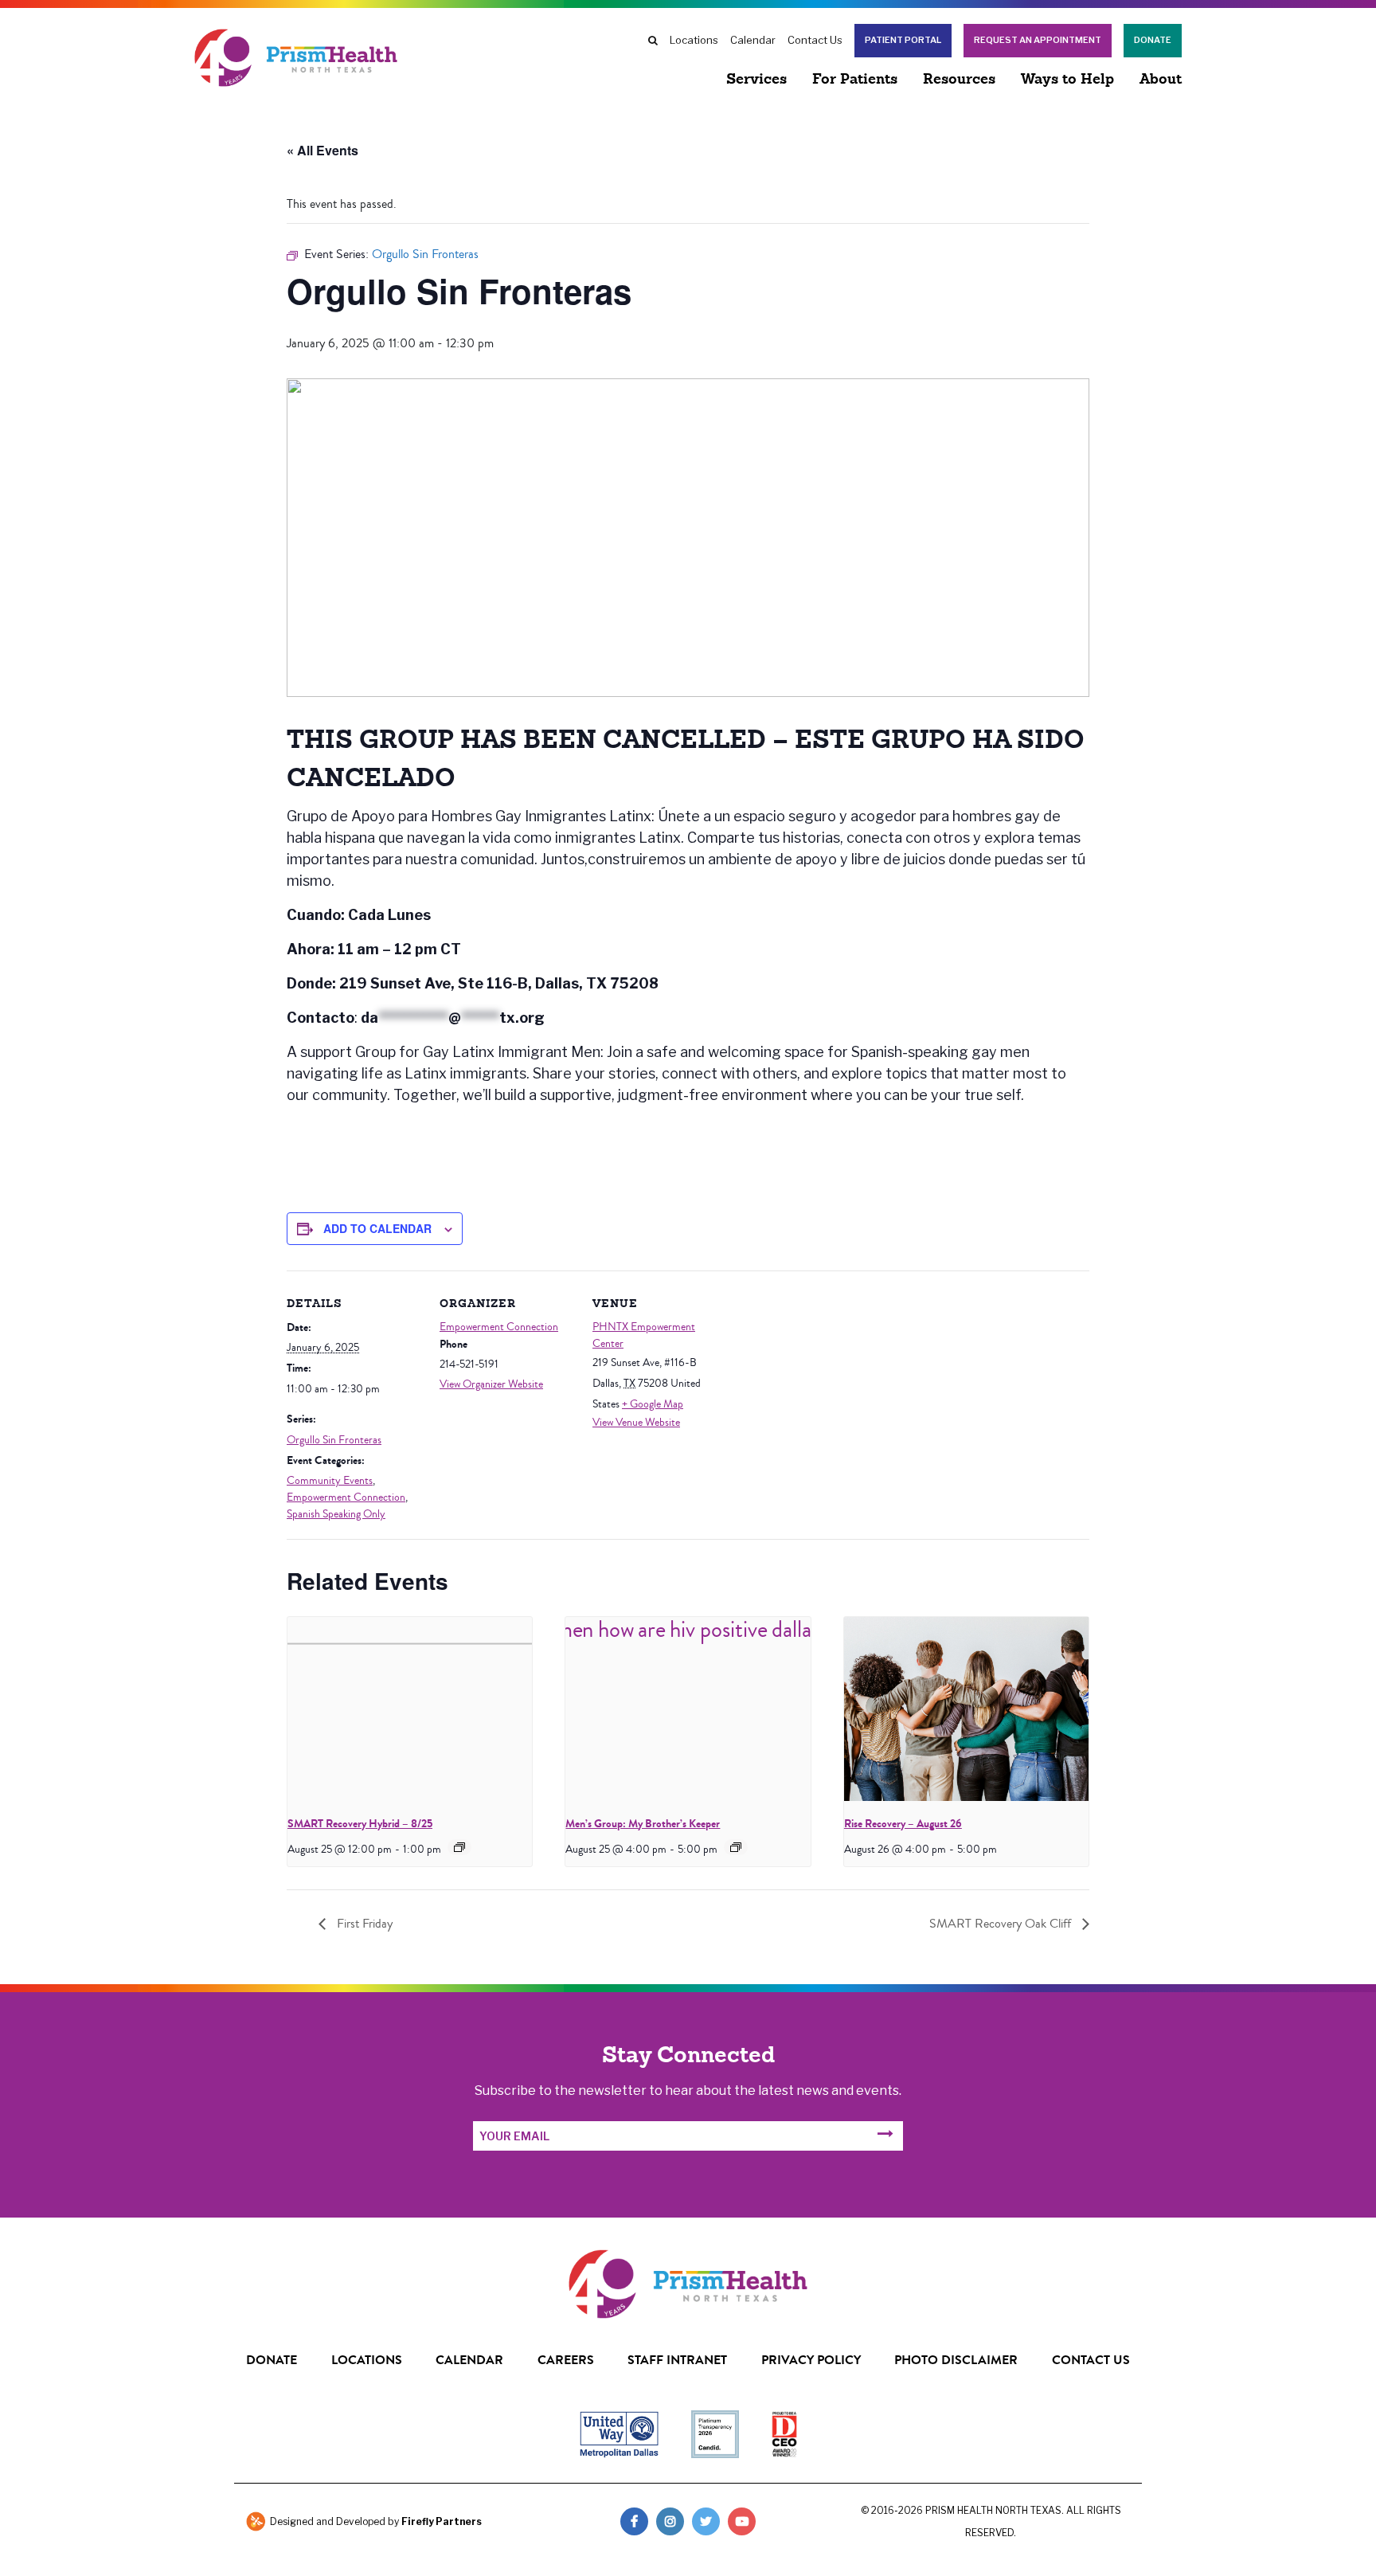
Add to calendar (377, 1228)
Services (756, 80)
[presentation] (410, 1709)
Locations (694, 40)
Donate (1153, 40)
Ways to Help (1067, 80)
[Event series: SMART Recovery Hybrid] (459, 1847)
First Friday (363, 1924)
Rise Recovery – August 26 (903, 1824)
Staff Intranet (677, 2360)
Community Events (330, 1481)
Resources (959, 80)
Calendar (753, 40)
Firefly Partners (442, 2521)
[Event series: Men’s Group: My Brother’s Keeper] (736, 1847)
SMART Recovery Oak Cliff (1002, 1924)
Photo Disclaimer (956, 2360)
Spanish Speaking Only (336, 1514)
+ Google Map (653, 1404)
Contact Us (815, 40)
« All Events (322, 150)
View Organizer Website (491, 1384)
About (1161, 80)
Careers (566, 2360)
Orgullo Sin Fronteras (334, 1440)
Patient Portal (903, 40)
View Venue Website (636, 1423)
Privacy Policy (811, 2360)
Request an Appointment (1038, 40)
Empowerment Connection (346, 1497)
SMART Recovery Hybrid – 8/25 (360, 1824)
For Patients (855, 80)
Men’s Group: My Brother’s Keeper (643, 1824)
